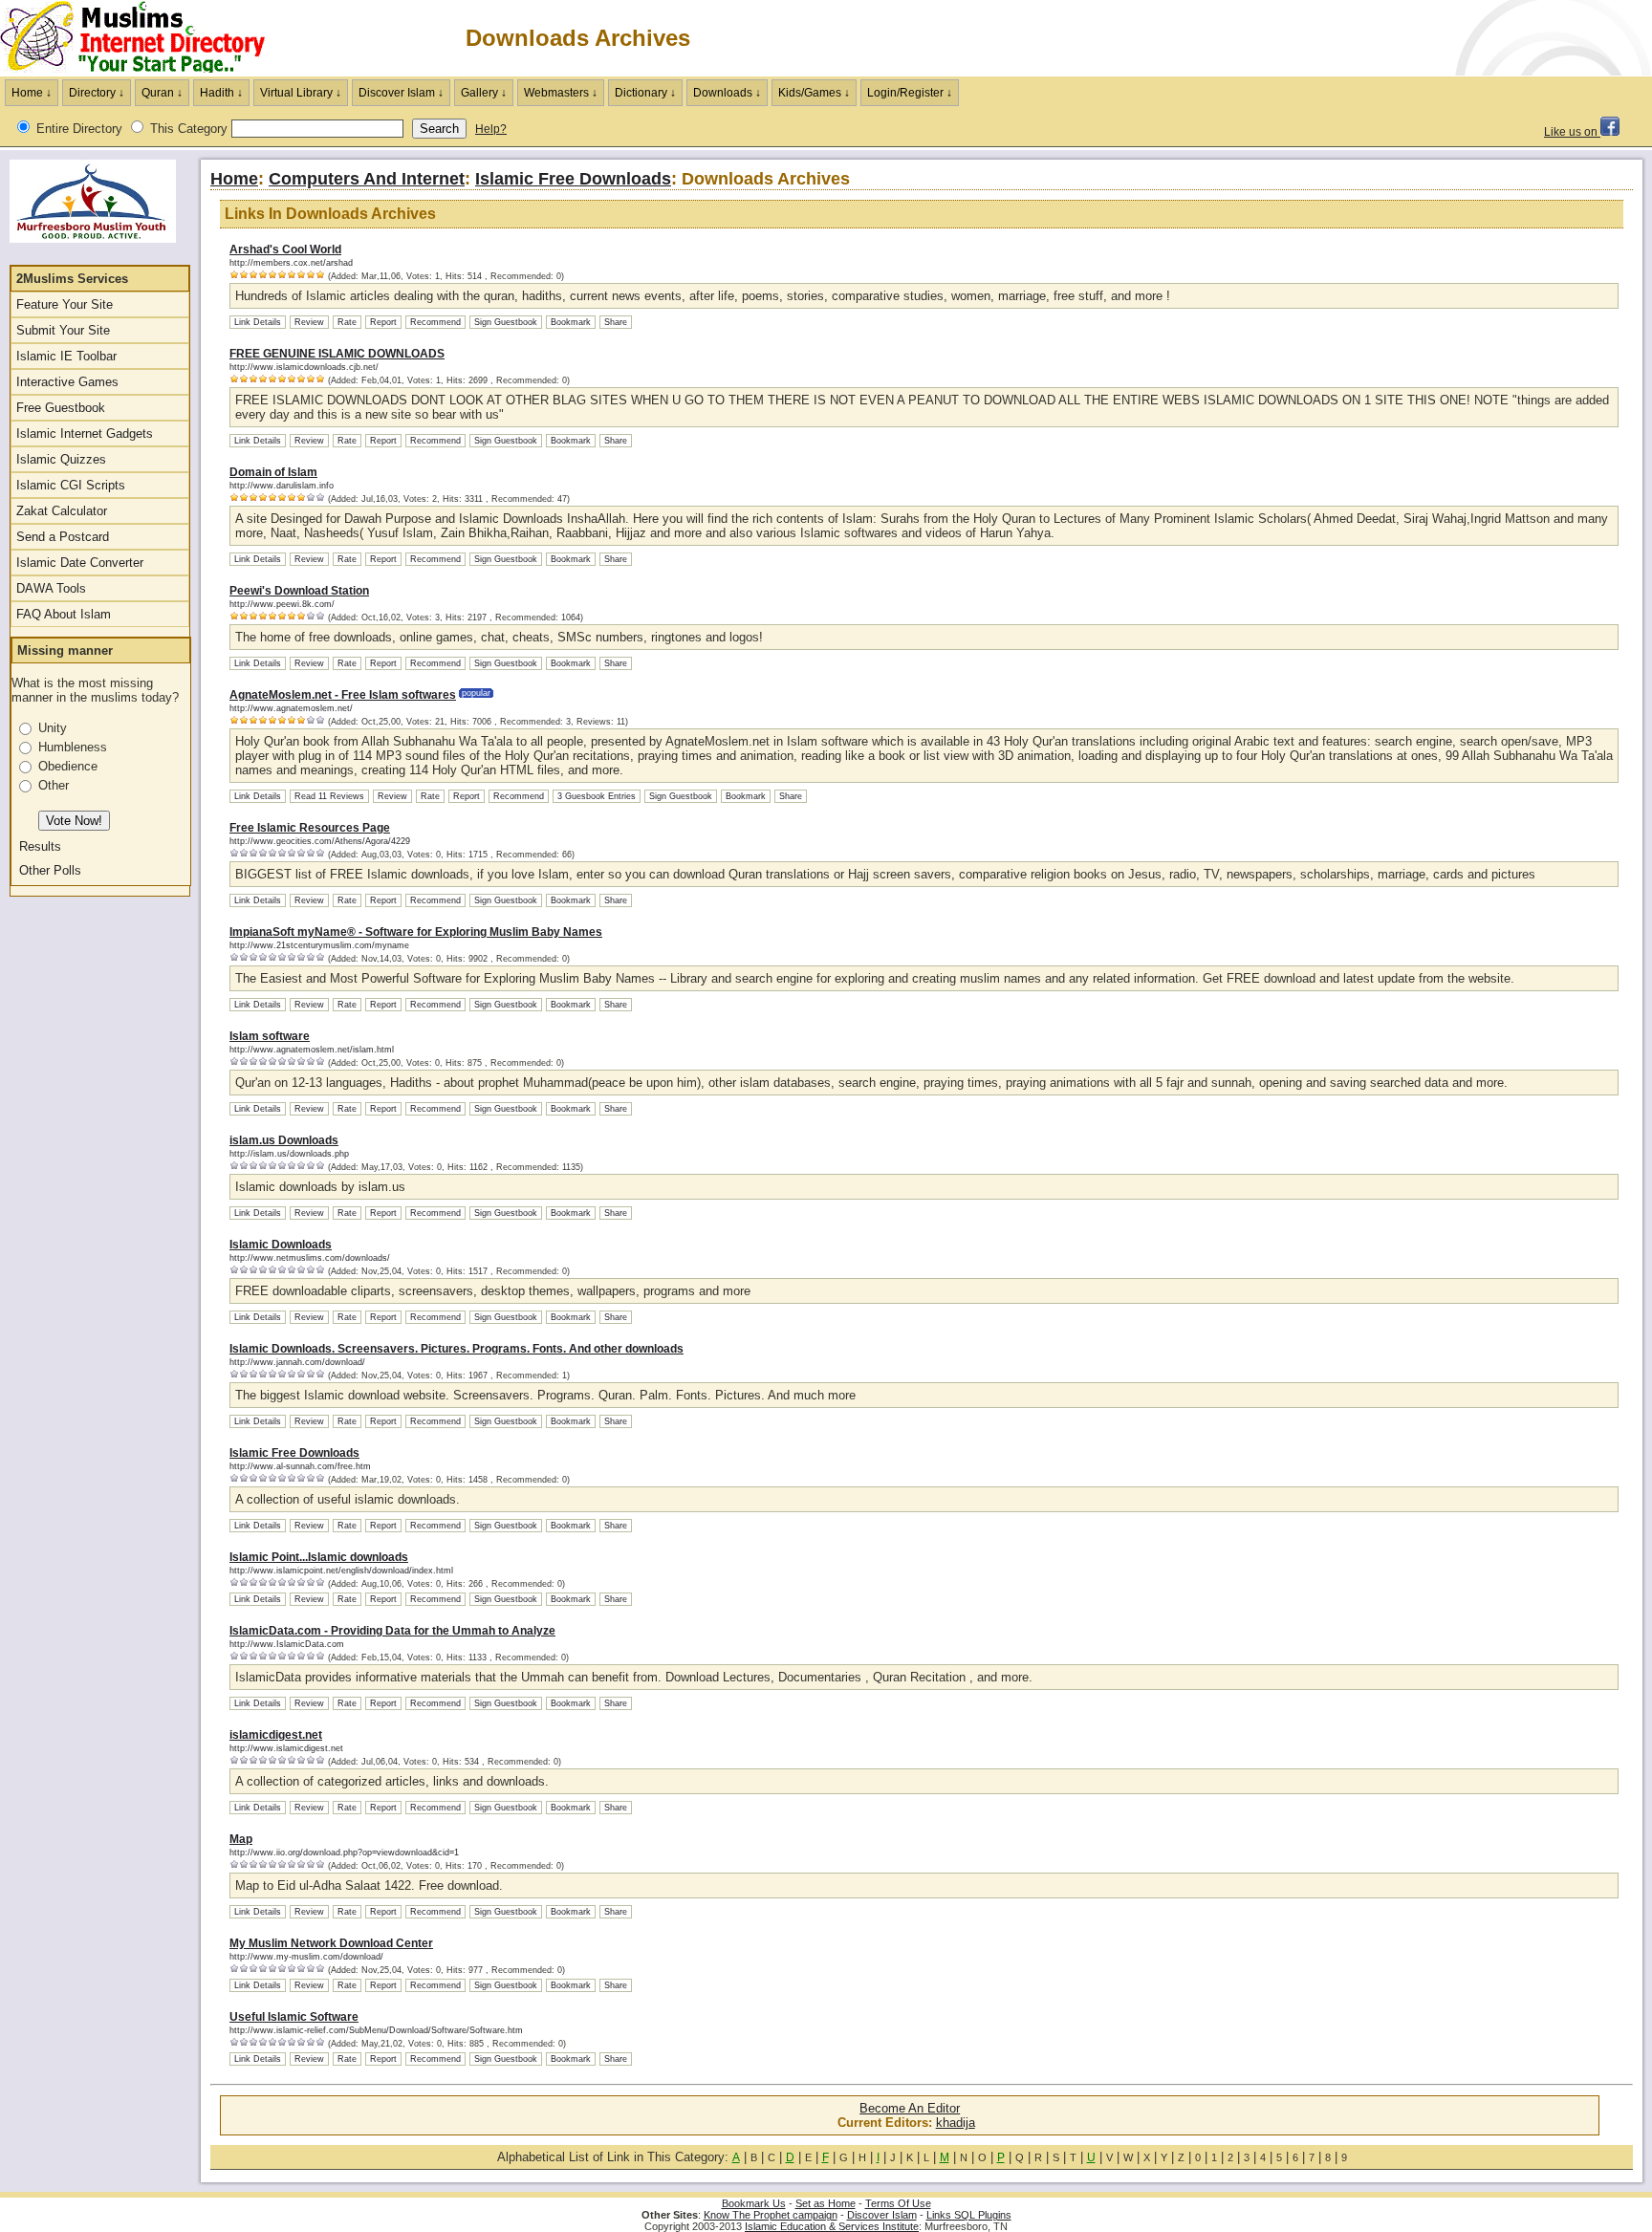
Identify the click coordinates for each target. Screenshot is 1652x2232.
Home (234, 179)
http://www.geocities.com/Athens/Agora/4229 (320, 841)
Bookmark (571, 322)
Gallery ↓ (484, 93)
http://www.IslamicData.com (287, 1644)
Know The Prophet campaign (771, 2215)
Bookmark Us (754, 2203)
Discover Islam (882, 2215)
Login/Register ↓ (910, 93)
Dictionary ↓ (645, 93)
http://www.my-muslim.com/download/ (306, 1957)
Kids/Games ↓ (814, 93)
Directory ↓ (97, 93)
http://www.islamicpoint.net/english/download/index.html (341, 1571)
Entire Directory (79, 129)
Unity (53, 728)
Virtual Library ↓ (301, 93)
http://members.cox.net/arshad (291, 263)
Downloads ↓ (727, 93)
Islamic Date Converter (80, 563)
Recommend (435, 322)
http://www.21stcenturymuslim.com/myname (319, 945)
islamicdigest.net (276, 1735)
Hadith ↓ (221, 93)
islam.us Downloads (284, 1140)
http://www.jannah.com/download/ (297, 1362)
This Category (189, 129)
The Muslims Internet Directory (143, 38)
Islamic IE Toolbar (66, 356)
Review (309, 322)
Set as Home (826, 2203)
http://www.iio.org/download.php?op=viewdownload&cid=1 (344, 1853)
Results (40, 846)
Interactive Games (67, 382)
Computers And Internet (367, 179)
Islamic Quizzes (61, 459)
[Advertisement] (1428, 38)
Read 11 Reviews (329, 796)
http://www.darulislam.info (282, 486)
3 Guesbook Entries (597, 796)
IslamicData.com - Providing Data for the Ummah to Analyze (392, 1631)
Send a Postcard (63, 537)
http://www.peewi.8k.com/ (282, 604)
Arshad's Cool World (285, 249)
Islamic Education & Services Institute (832, 2226)
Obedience (68, 766)
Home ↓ (32, 93)
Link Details (258, 322)
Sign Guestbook (506, 322)
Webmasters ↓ (561, 93)
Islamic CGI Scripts (71, 485)
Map (241, 1839)
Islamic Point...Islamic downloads (319, 1557)
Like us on (1572, 132)
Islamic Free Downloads (573, 179)
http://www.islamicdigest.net (286, 1748)
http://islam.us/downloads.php (289, 1154)
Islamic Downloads (281, 1245)
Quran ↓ (162, 93)
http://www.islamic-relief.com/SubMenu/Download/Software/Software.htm (376, 2030)
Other (54, 785)
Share (616, 322)
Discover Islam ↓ (401, 93)
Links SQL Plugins (969, 2215)
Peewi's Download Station (299, 591)
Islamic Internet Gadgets (85, 433)
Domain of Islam (273, 472)
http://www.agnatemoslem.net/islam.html (312, 1050)
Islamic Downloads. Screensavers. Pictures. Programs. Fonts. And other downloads (456, 1349)
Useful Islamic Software (294, 2017)
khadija (956, 2123)
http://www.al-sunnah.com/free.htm (300, 1466)
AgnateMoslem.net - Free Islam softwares (343, 695)
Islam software (270, 1036)
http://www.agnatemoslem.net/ (291, 708)
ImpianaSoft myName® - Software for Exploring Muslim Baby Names (416, 932)
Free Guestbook (61, 408)
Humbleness (73, 747)
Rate (347, 322)
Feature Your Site (65, 304)
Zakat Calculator (62, 511)
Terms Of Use (898, 2203)
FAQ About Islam (64, 614)
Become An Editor (910, 2108)
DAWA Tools (51, 588)
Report (383, 322)
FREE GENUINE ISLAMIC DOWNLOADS (337, 354)
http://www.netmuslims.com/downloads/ (310, 1258)
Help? (491, 129)
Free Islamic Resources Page (310, 828)
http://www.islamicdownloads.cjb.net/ (304, 367)
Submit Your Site (63, 330)
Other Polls (50, 870)
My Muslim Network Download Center (331, 1943)
